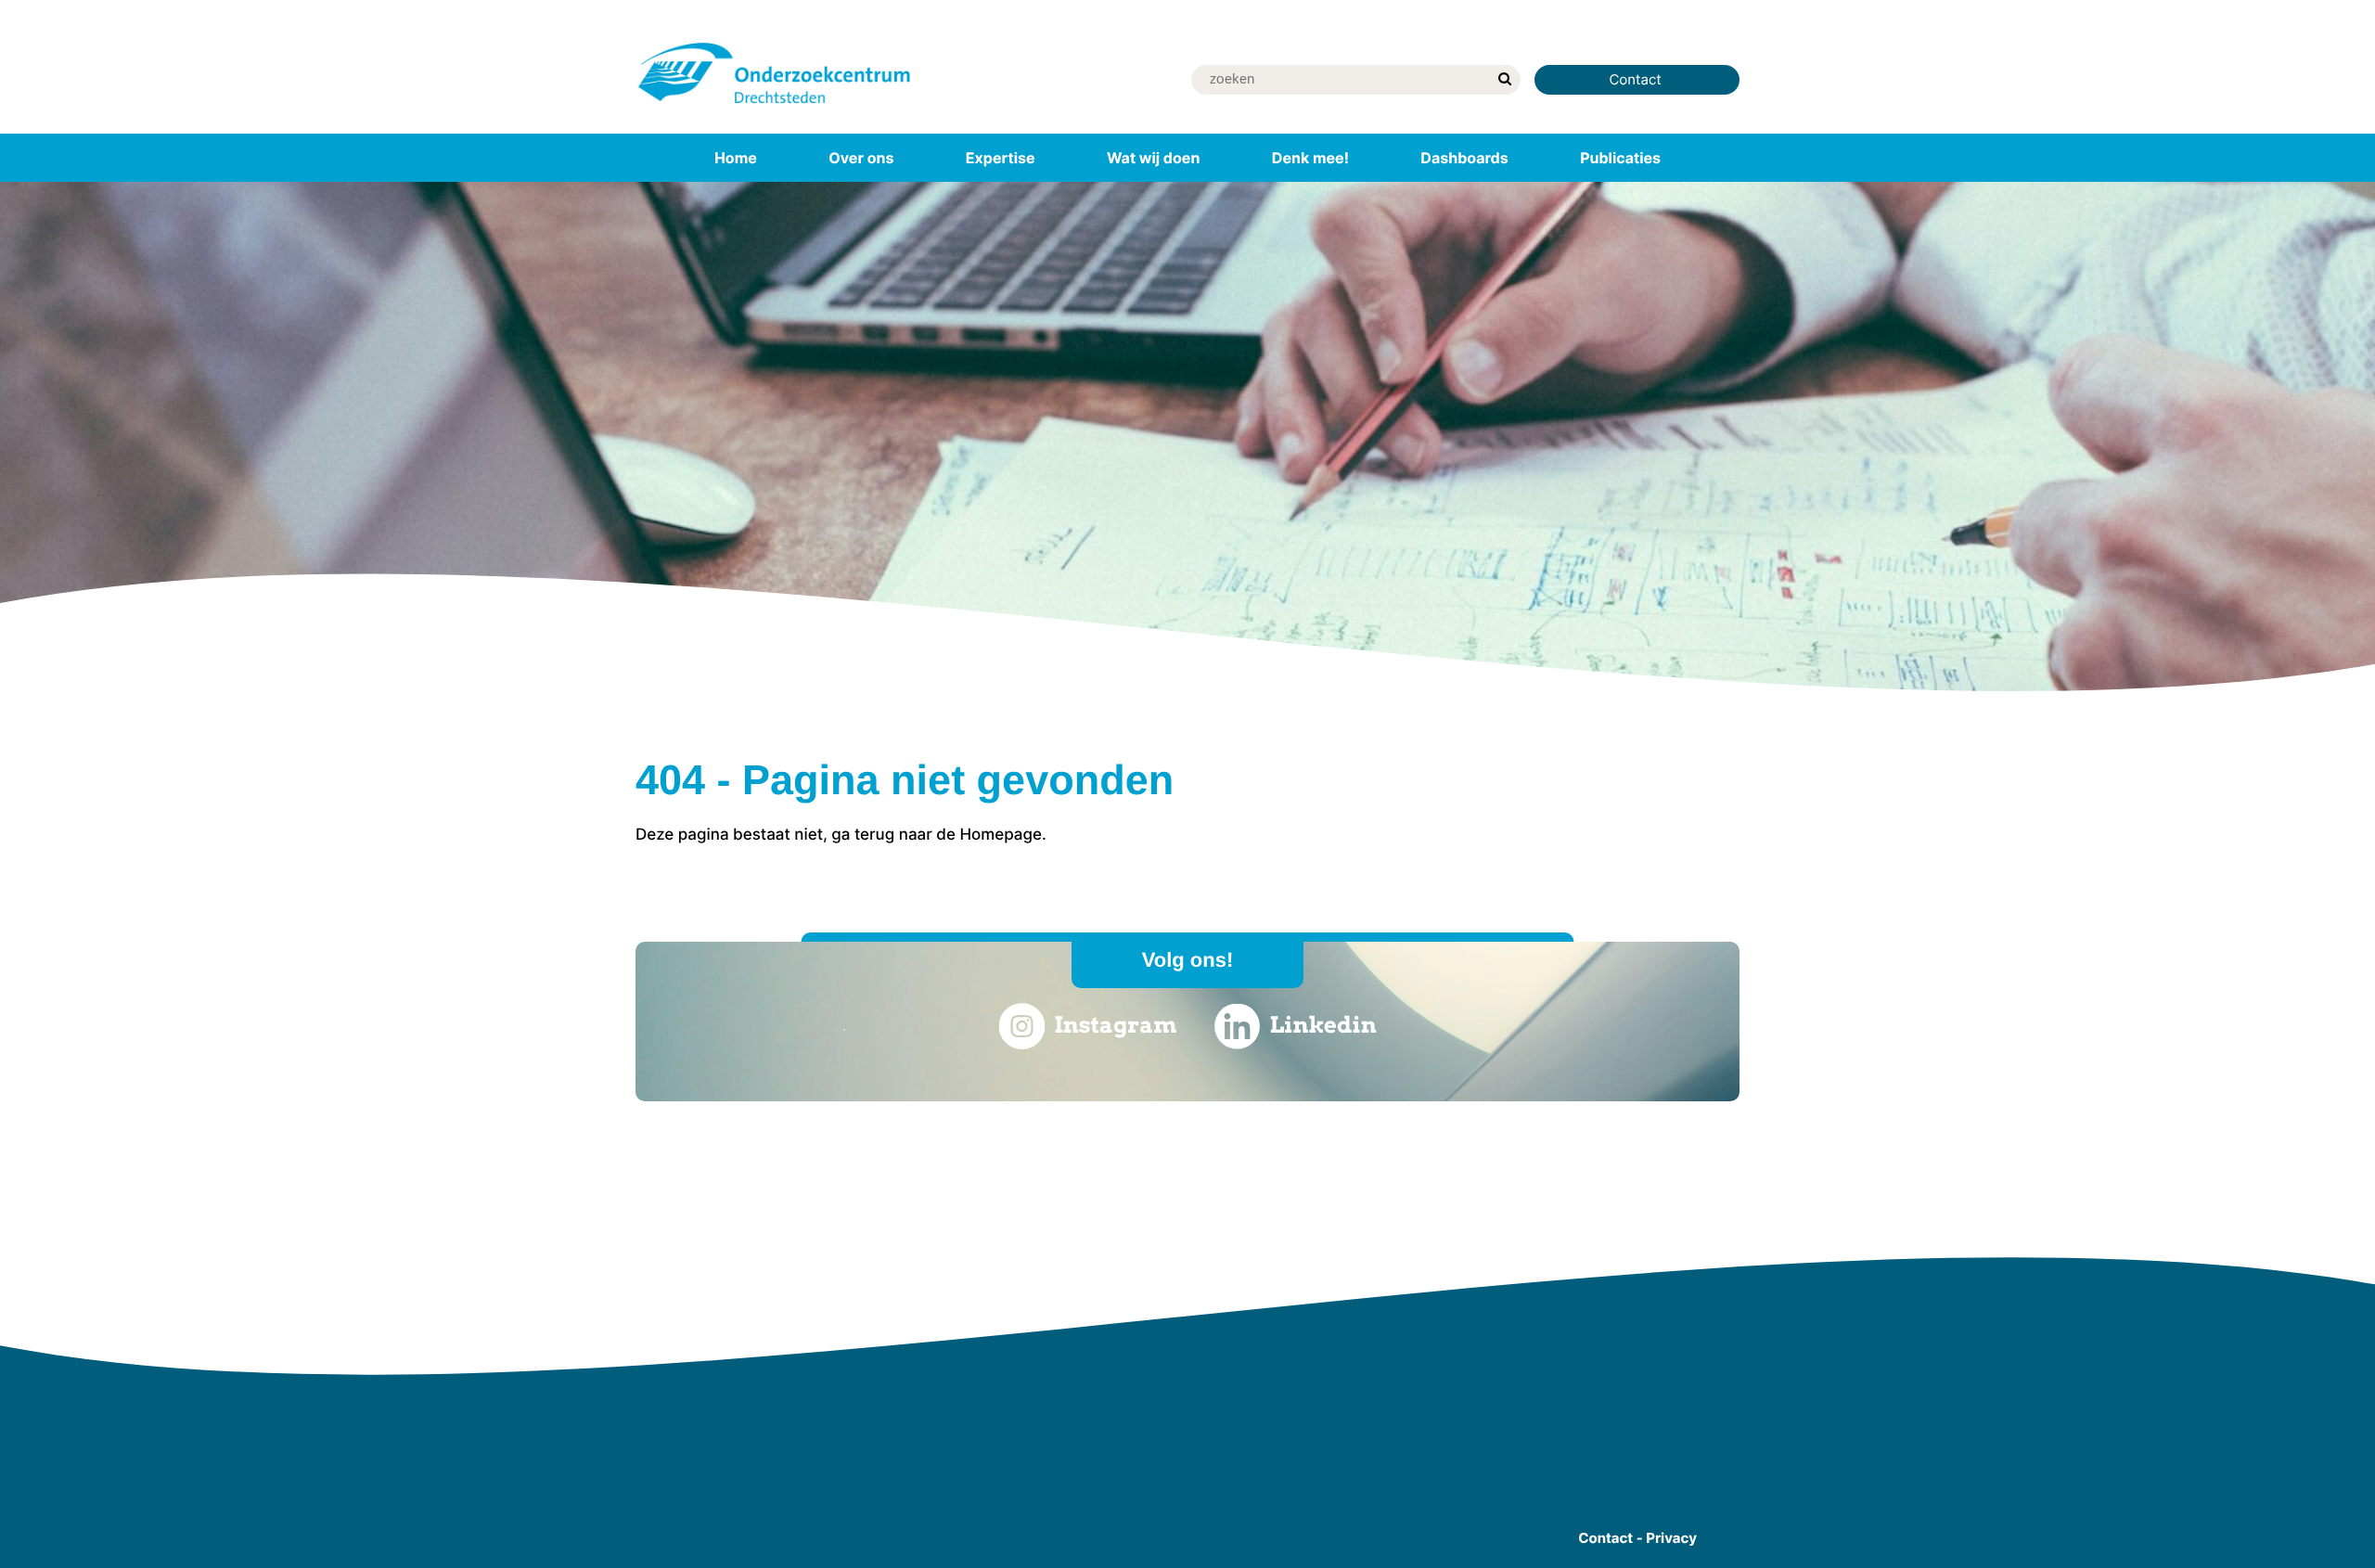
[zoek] (1504, 80)
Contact (1637, 79)
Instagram (1115, 1025)
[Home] (775, 107)
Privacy (1671, 1538)
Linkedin (1323, 1025)
